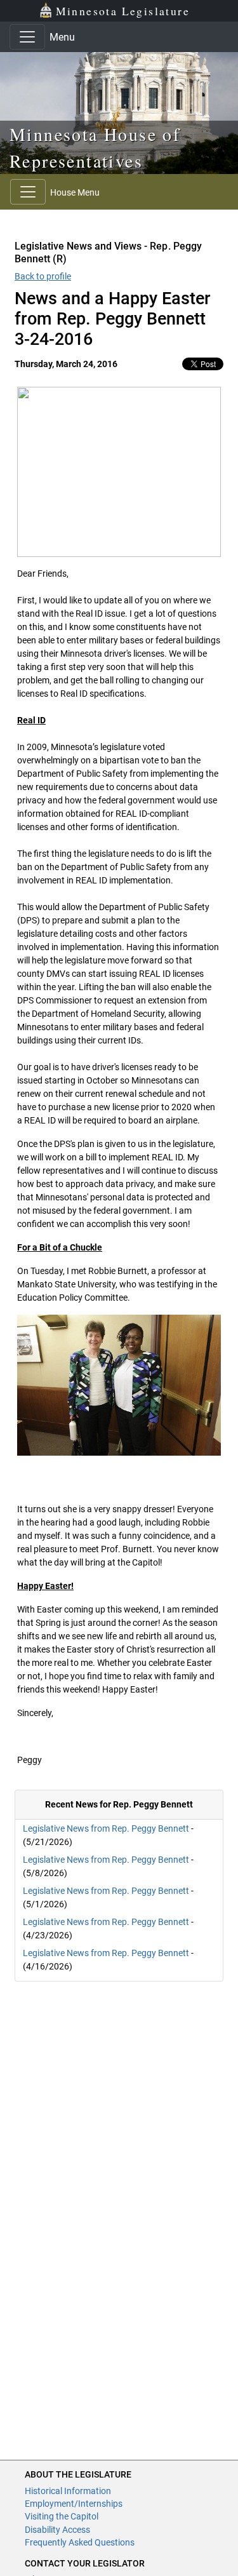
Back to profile (43, 276)
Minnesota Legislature (123, 11)
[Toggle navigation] (27, 37)
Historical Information (68, 2491)
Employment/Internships (74, 2504)
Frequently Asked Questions (80, 2542)
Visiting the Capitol (62, 2516)
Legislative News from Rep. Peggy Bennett (106, 1828)
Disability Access (57, 2530)
